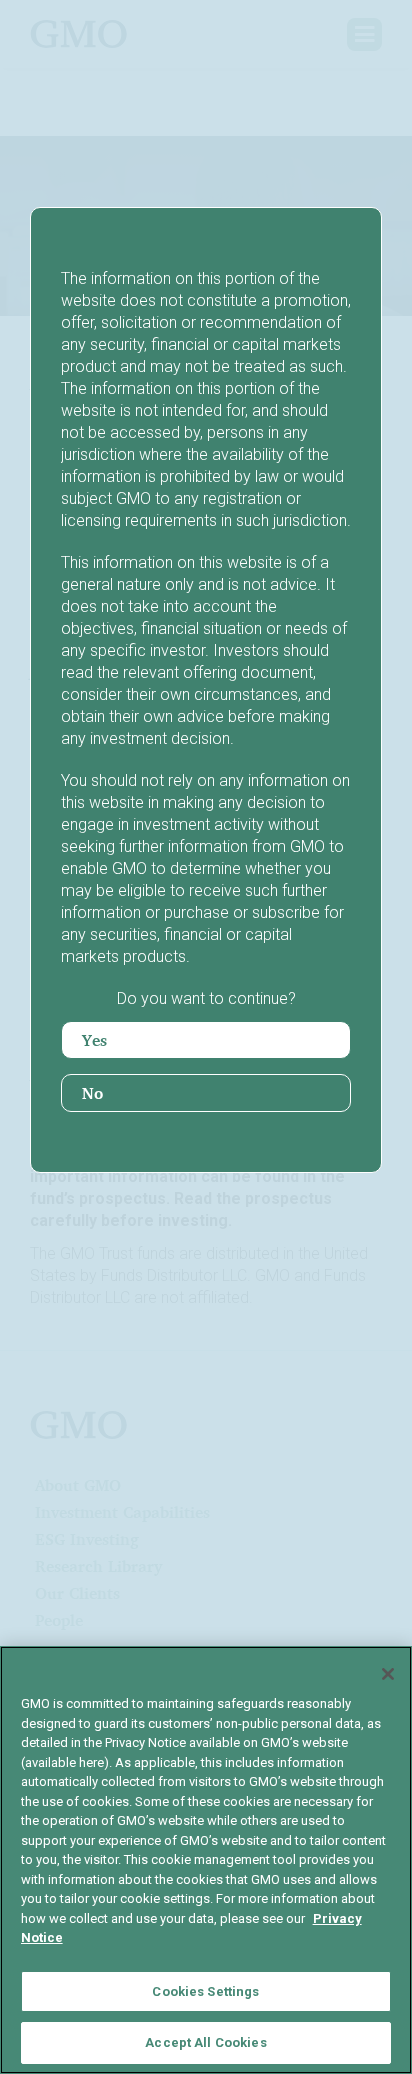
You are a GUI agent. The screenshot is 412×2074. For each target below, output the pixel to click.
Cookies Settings (205, 1991)
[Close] (388, 1674)
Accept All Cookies (205, 2042)
